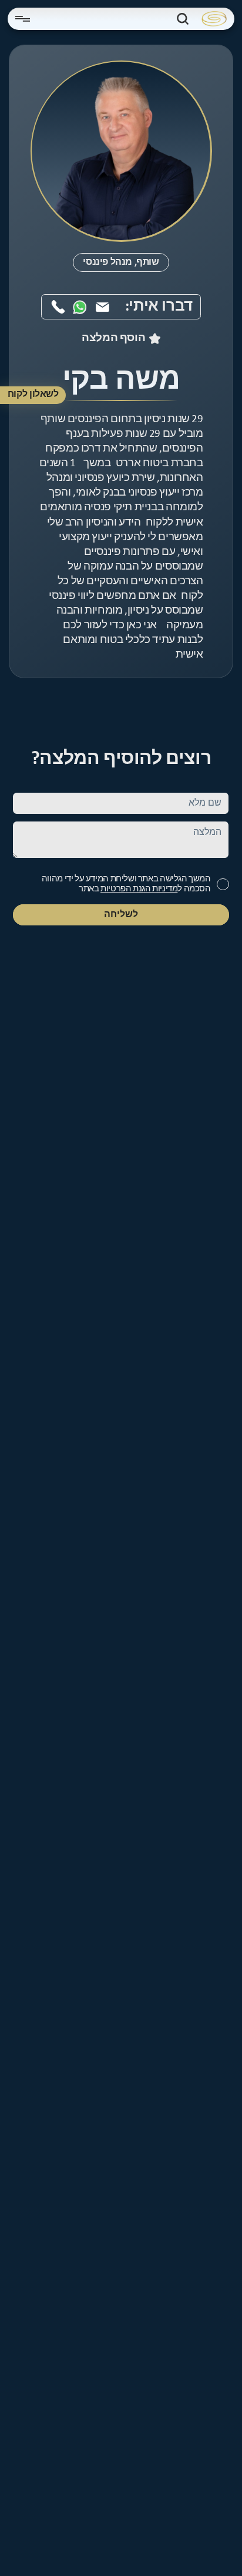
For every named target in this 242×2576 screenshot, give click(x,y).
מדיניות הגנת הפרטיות (139, 889)
